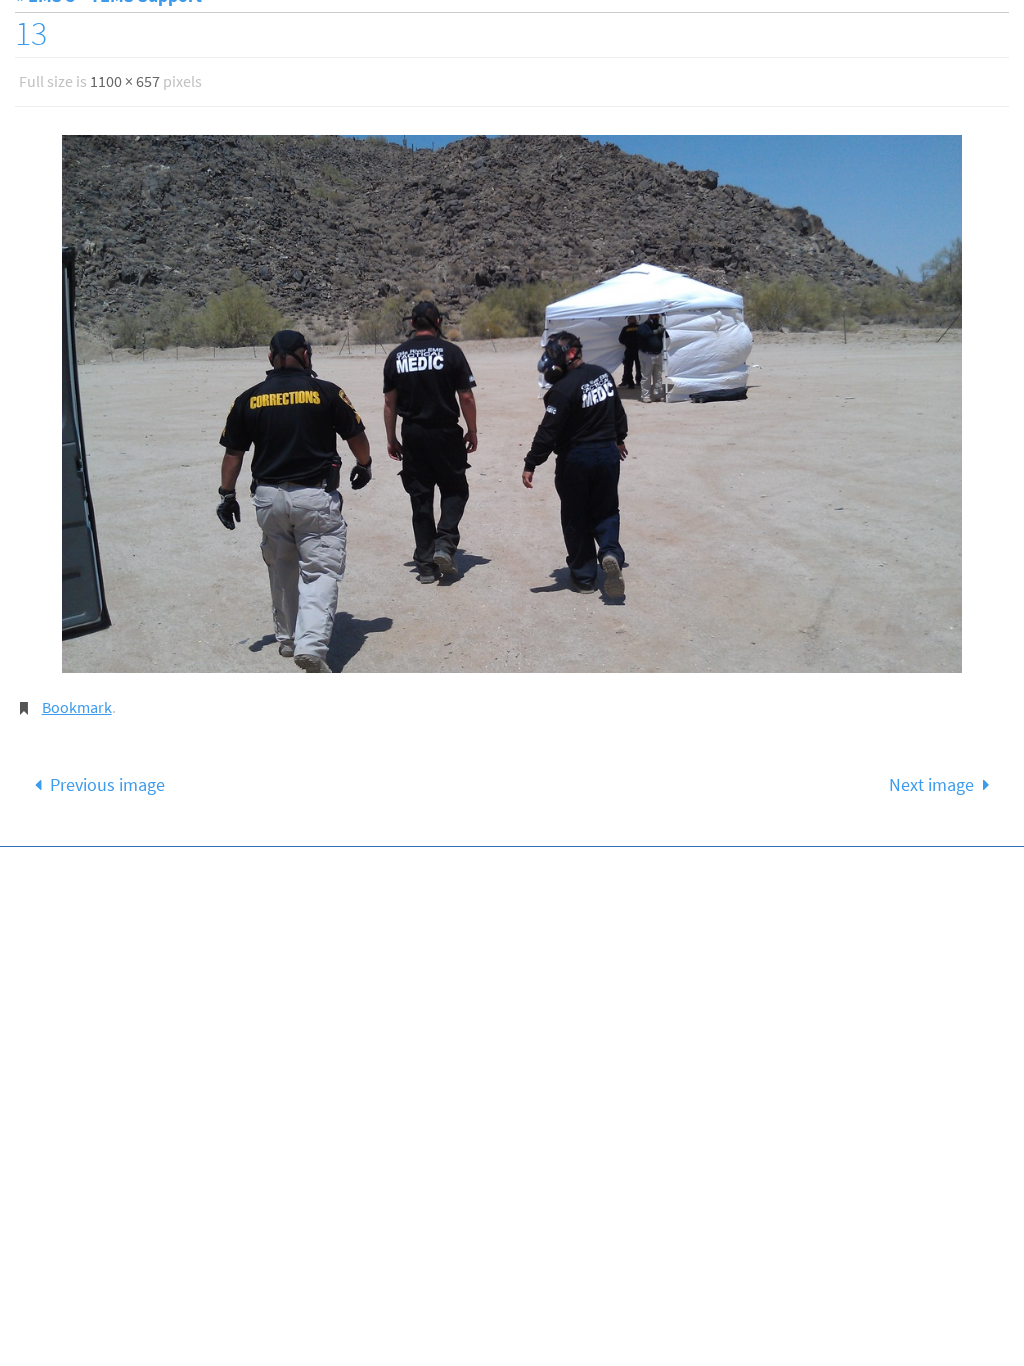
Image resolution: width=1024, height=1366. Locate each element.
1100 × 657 (125, 79)
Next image (931, 773)
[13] (512, 398)
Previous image (107, 773)
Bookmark (77, 699)
